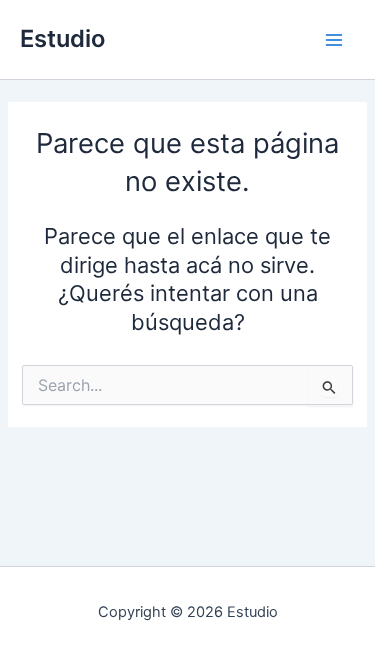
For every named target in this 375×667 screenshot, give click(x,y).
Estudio (62, 38)
